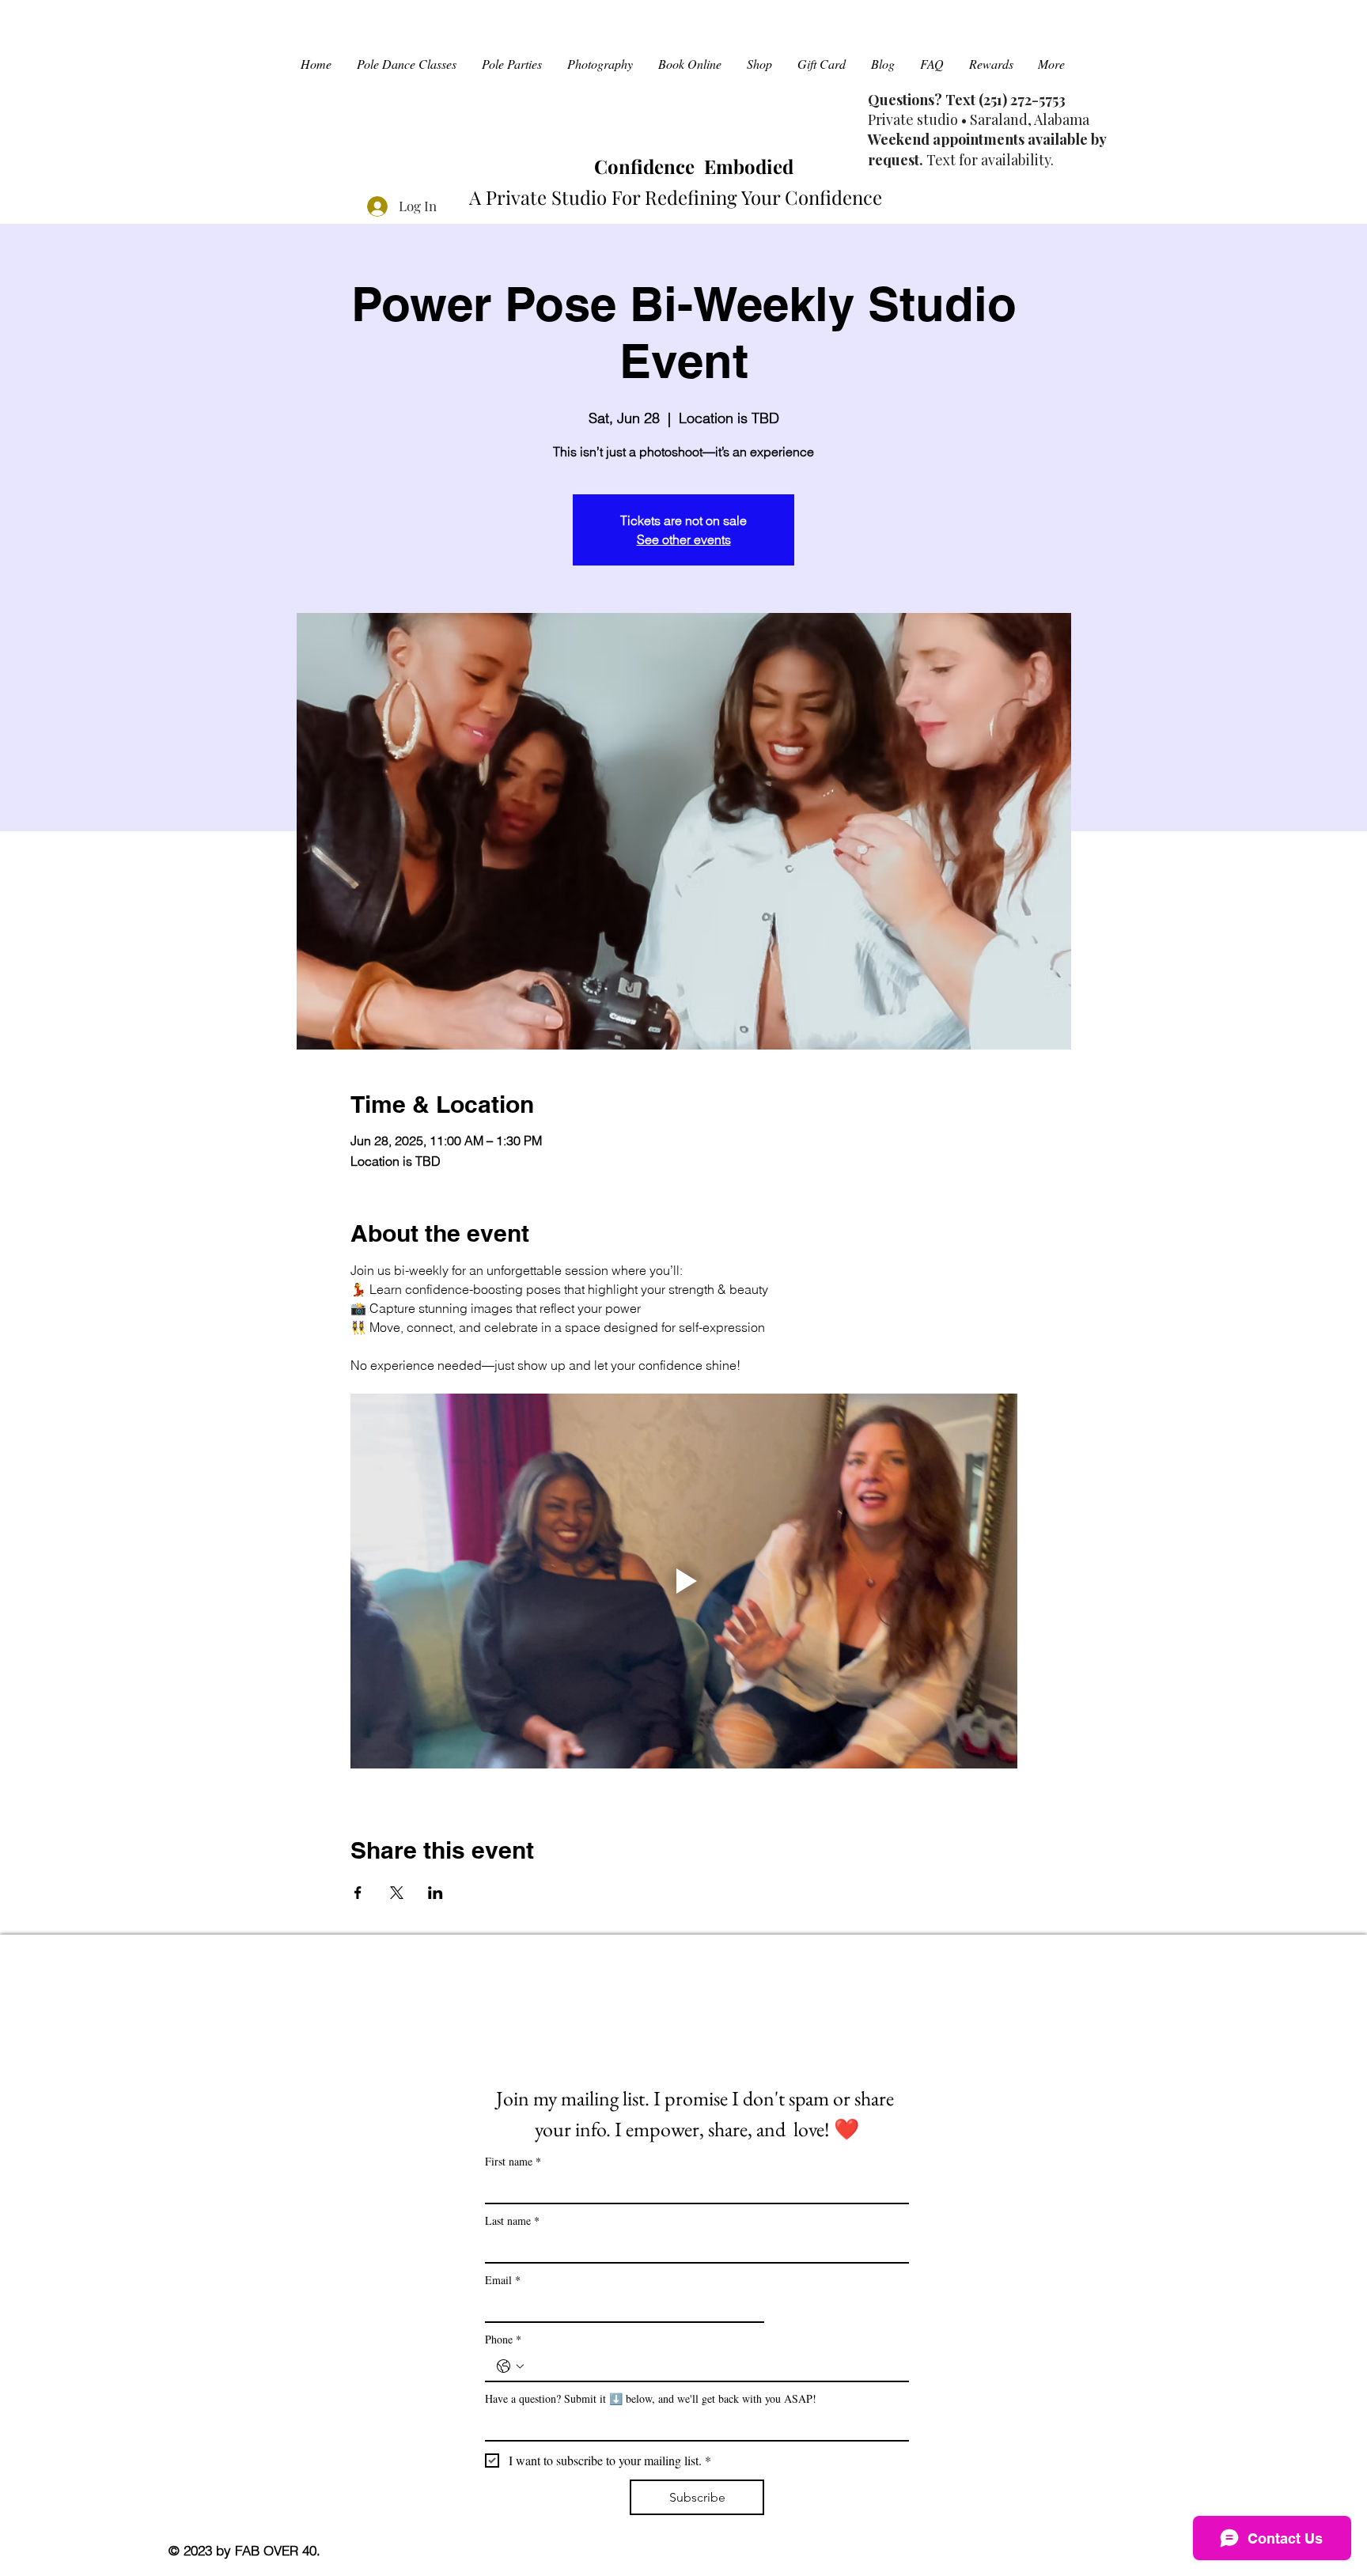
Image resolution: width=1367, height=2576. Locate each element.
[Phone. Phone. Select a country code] (510, 2366)
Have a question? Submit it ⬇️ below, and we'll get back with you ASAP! (651, 2398)
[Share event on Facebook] (358, 1893)
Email (503, 2280)
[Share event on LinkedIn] (435, 1893)
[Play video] (684, 1581)
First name (513, 2161)
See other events (684, 539)
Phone (503, 2339)
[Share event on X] (397, 1893)
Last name (512, 2220)
